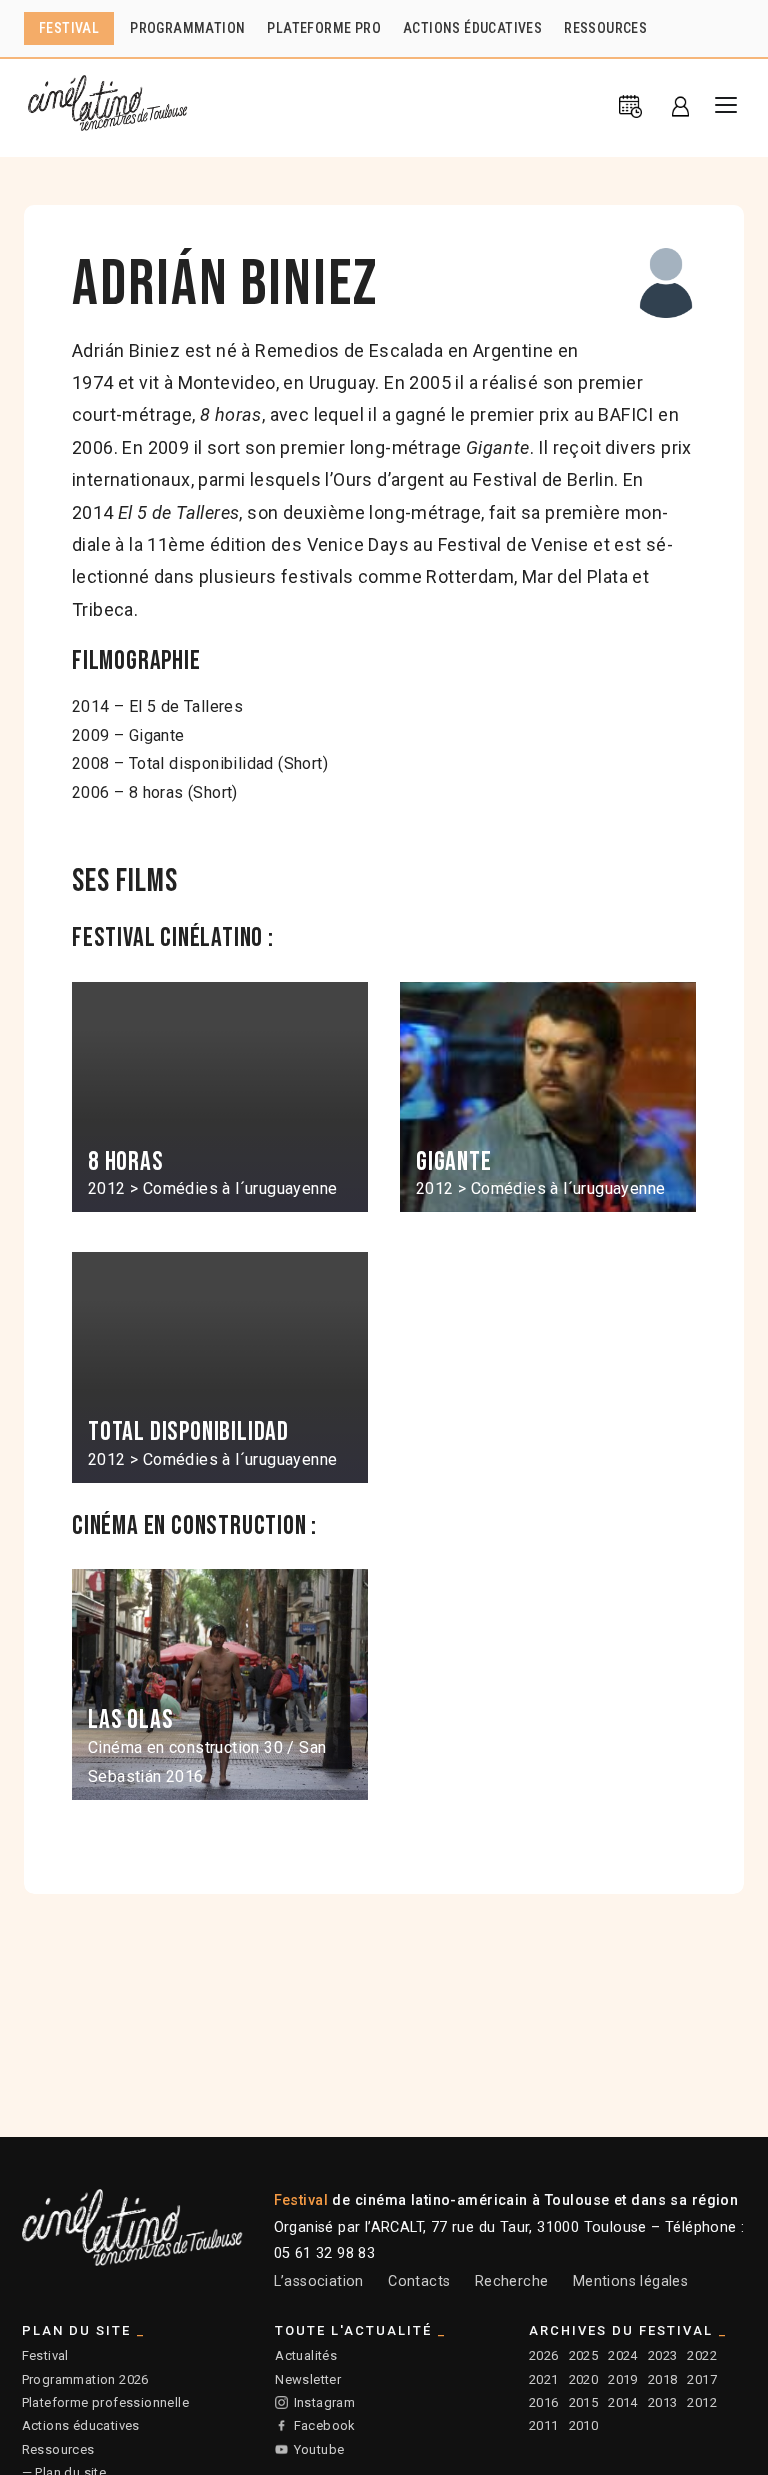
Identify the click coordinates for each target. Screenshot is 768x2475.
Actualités (306, 2355)
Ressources (58, 2449)
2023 (663, 2355)
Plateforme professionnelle (105, 2402)
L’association (319, 2281)
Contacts (419, 2281)
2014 (623, 2402)
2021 (544, 2379)
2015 (584, 2402)
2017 (702, 2379)
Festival (45, 2355)
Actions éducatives (81, 2425)
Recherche (512, 2281)
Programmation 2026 (85, 2379)
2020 (584, 2379)
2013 (663, 2402)
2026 (544, 2355)
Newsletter (308, 2379)
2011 (544, 2425)
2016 (544, 2402)
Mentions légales (630, 2281)
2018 (663, 2379)
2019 (623, 2379)
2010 (584, 2425)
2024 (623, 2355)
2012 (702, 2402)
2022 (702, 2355)
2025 (584, 2355)
